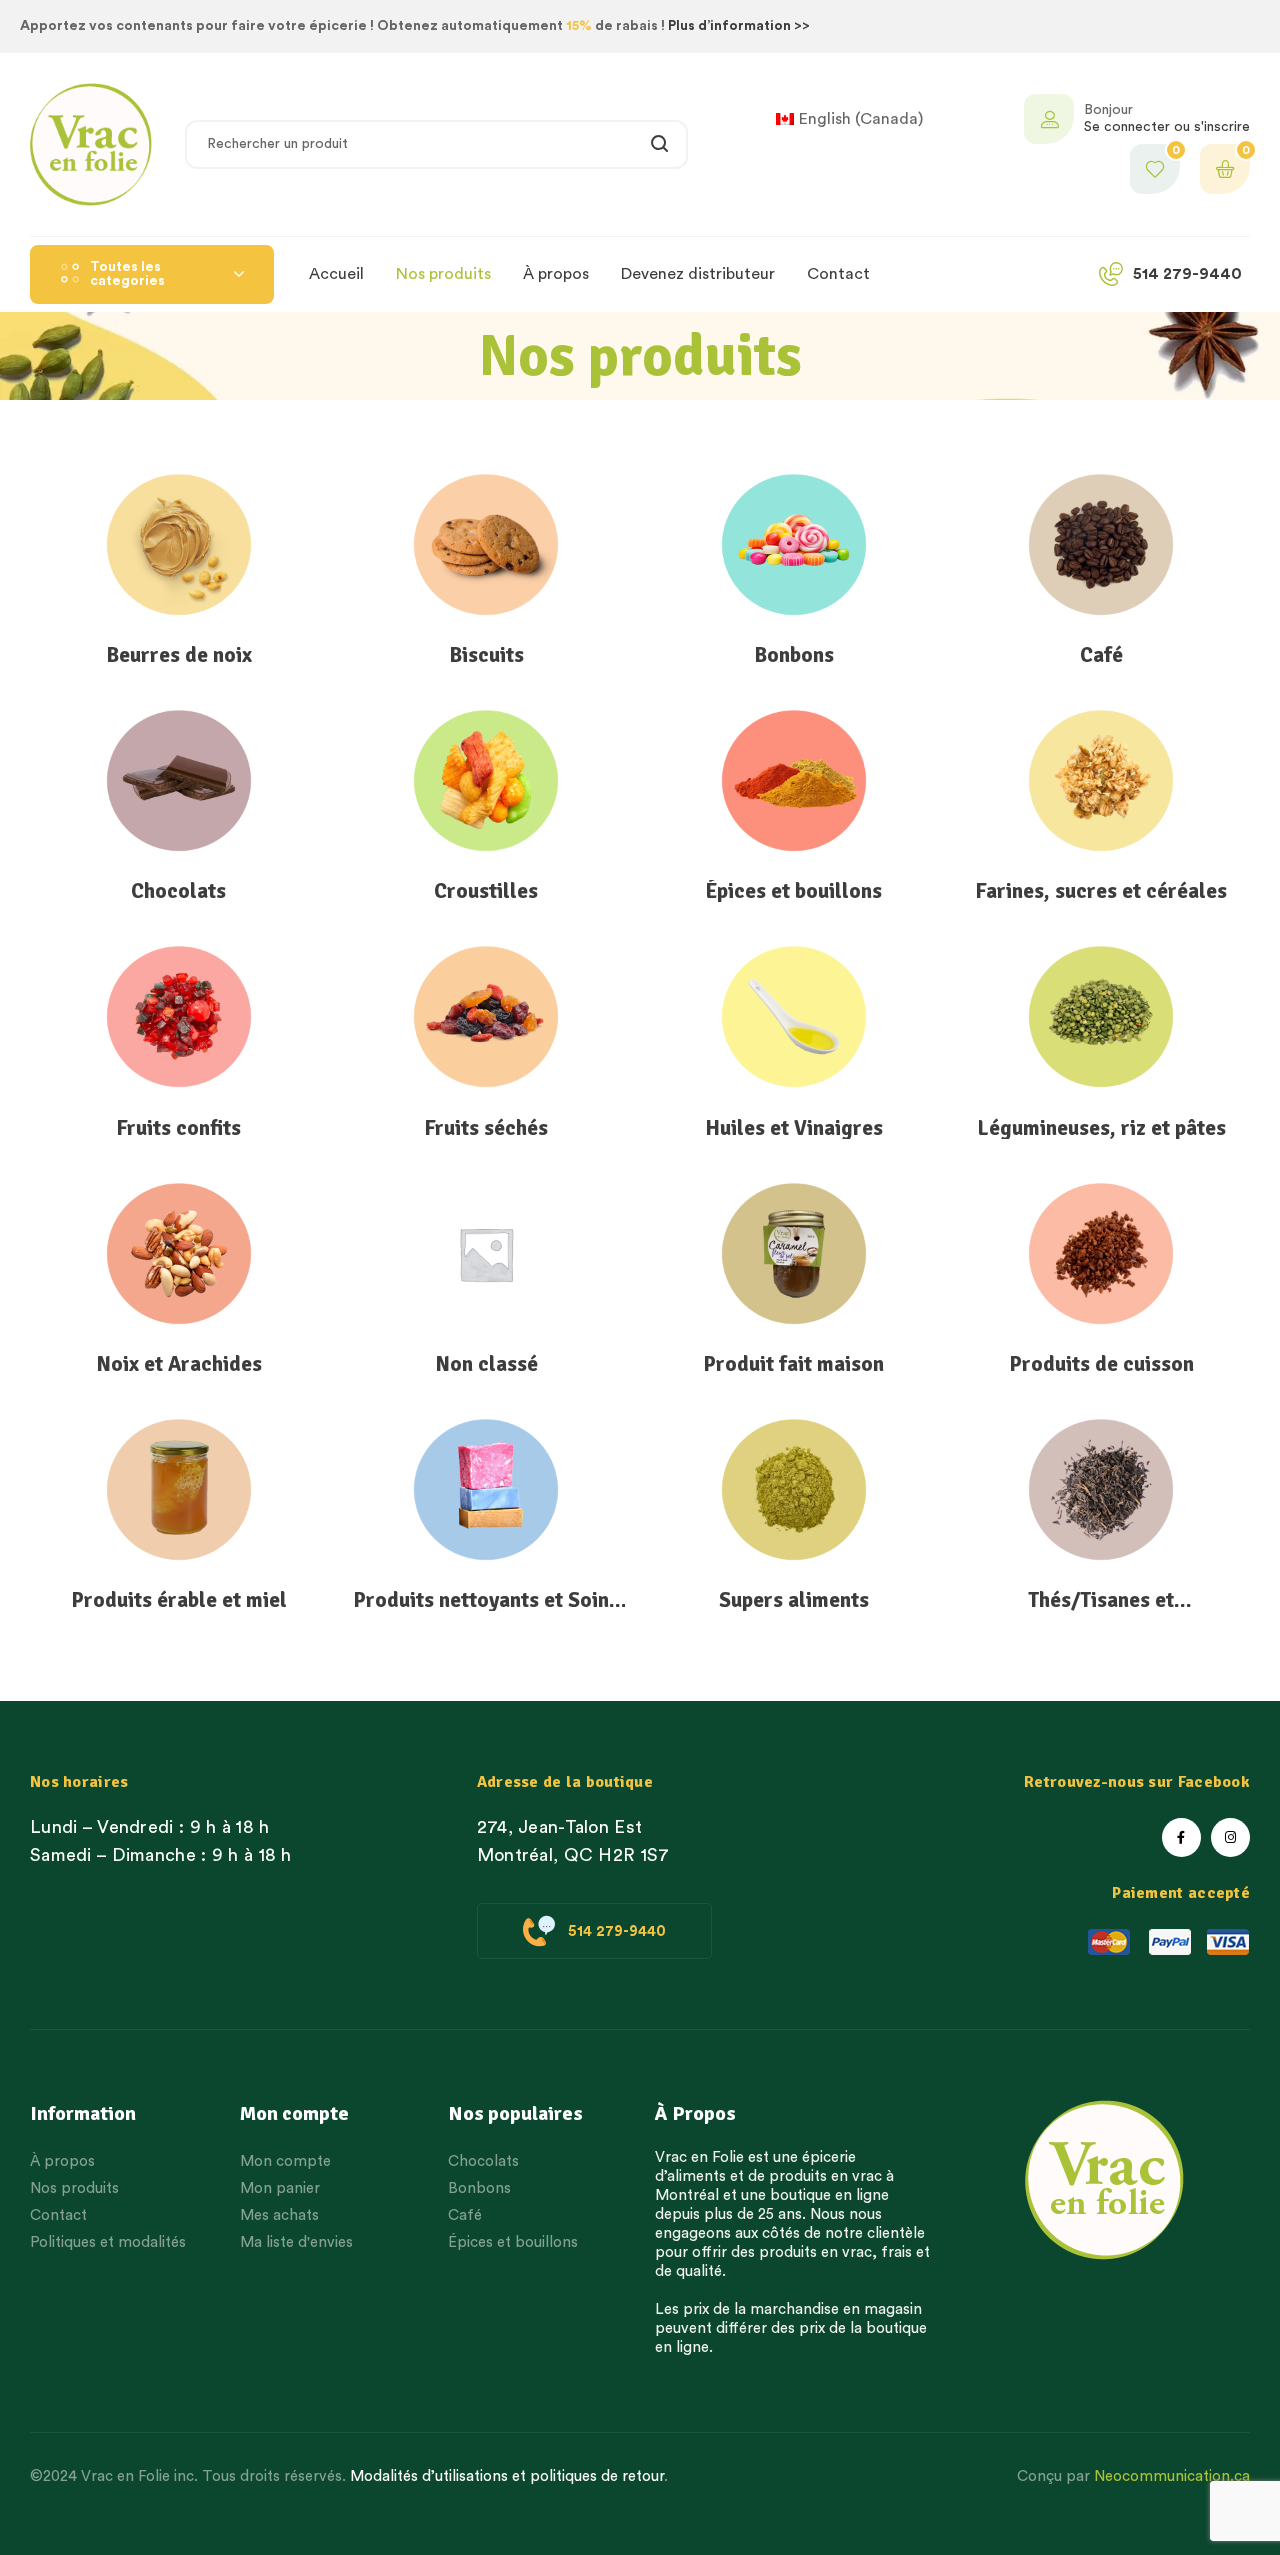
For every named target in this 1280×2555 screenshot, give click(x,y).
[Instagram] (1230, 1837)
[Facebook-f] (1181, 1837)
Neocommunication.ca (1172, 2476)
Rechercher (660, 144)
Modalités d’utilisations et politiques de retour (507, 2476)
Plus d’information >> (739, 26)
